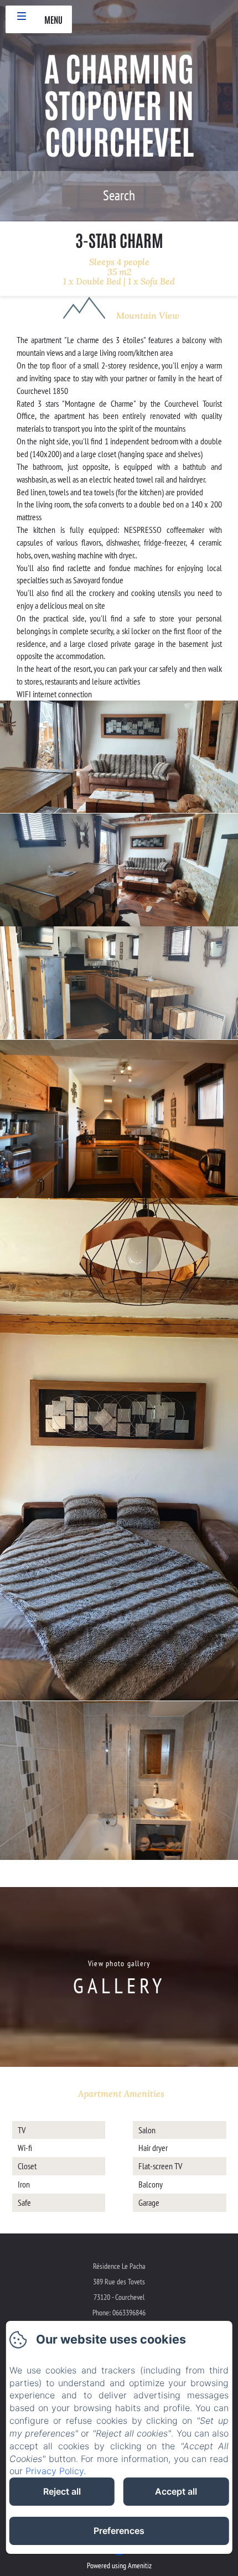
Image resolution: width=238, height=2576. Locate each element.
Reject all (62, 2491)
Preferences (119, 2531)
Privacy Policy (55, 2471)
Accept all (176, 2491)
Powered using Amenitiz (119, 2565)
